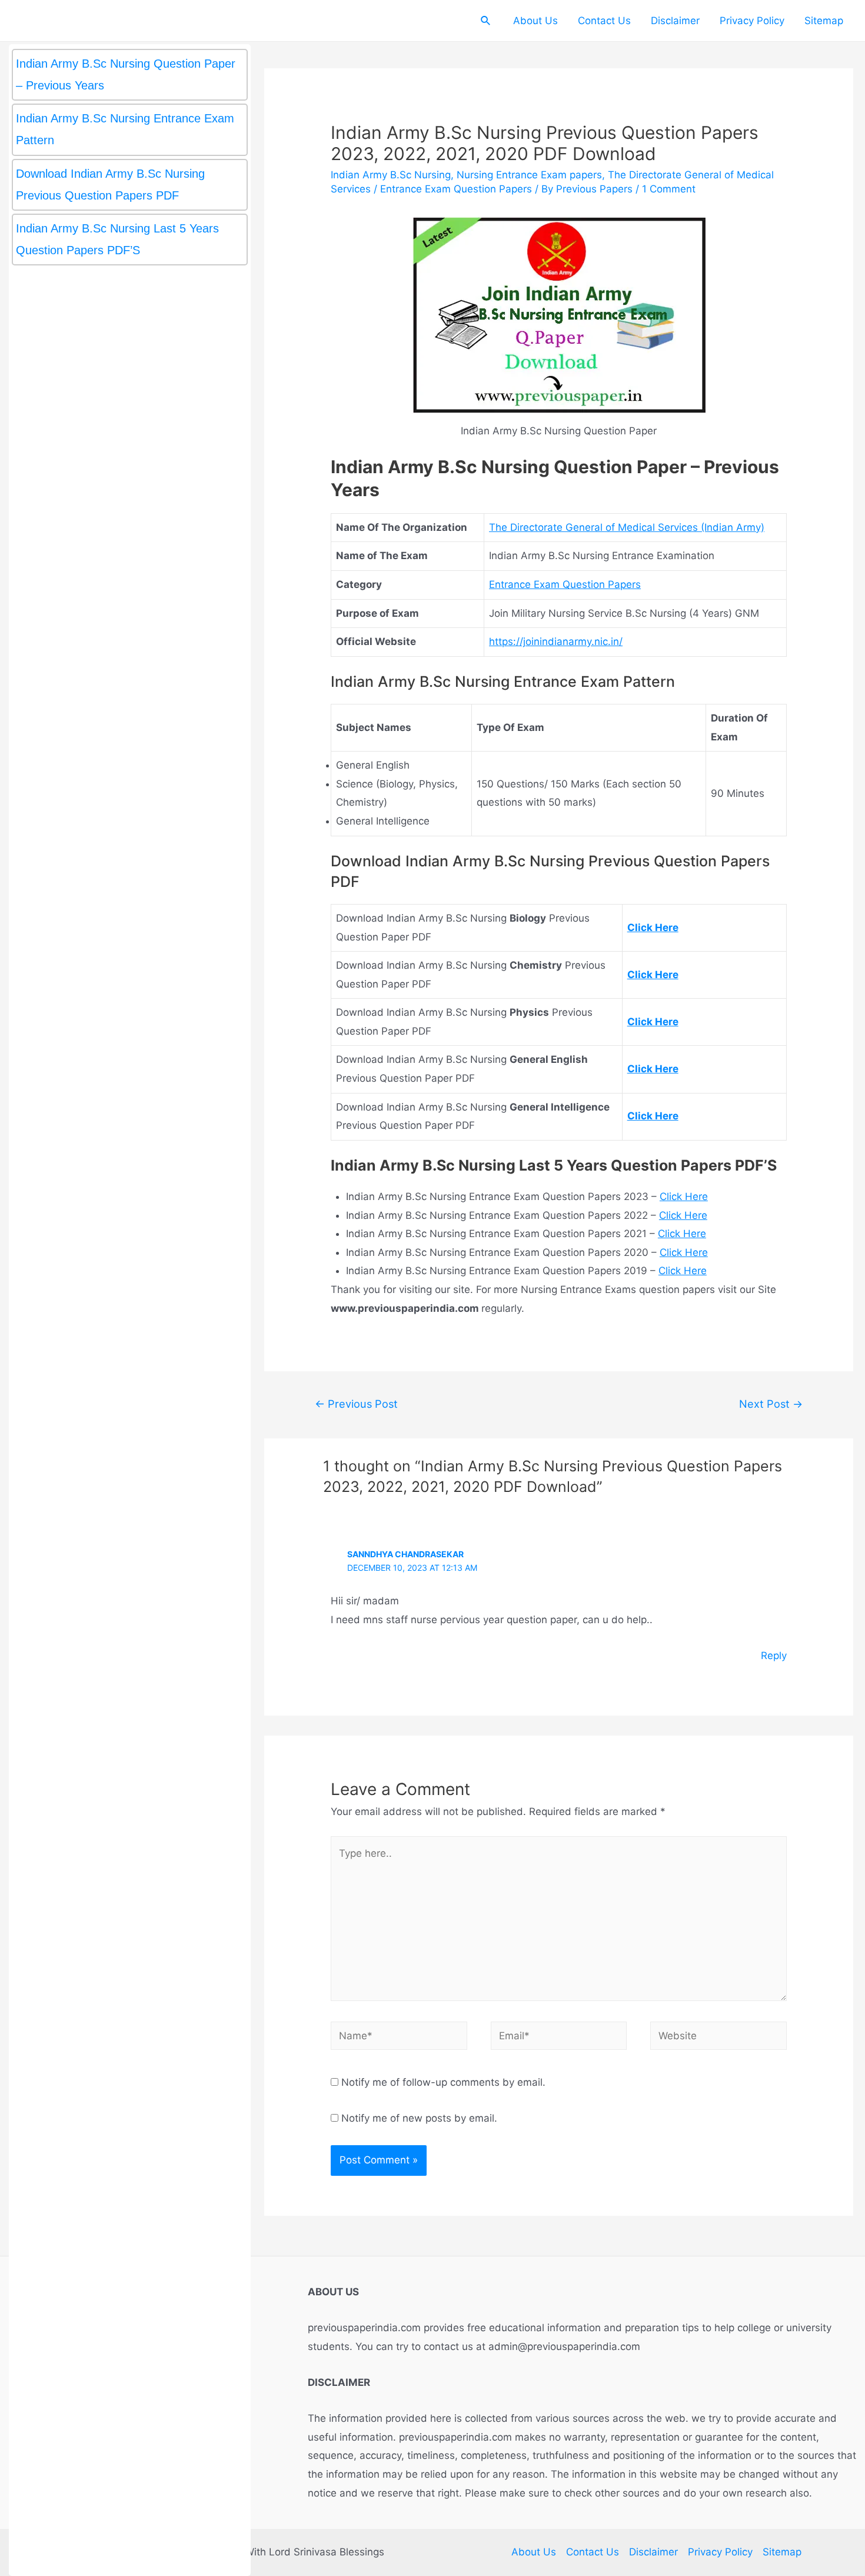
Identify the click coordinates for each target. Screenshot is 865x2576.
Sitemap (824, 21)
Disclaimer (675, 21)
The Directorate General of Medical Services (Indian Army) (627, 527)
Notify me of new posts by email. (419, 2118)
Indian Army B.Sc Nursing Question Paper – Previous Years (126, 74)
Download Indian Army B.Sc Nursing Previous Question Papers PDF (110, 185)
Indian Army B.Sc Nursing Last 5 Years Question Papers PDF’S (117, 239)
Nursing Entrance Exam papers (529, 175)
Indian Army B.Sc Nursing (391, 175)
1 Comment (669, 189)
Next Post (771, 1404)
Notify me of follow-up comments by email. (443, 2082)
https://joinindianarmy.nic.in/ (556, 641)
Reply (774, 1656)
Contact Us (604, 21)
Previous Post (356, 1404)
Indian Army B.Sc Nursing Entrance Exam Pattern (125, 129)
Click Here (684, 1196)
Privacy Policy (752, 21)
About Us (535, 21)
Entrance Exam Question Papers (456, 189)
